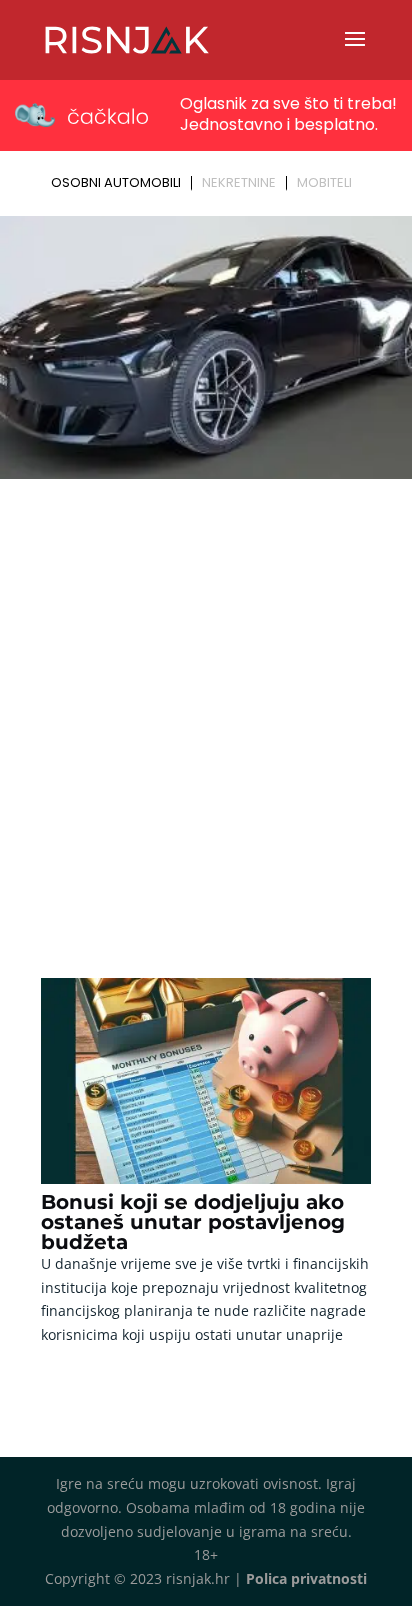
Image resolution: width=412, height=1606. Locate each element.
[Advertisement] (206, 702)
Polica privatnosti (306, 1578)
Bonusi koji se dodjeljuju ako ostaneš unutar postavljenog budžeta (193, 1222)
